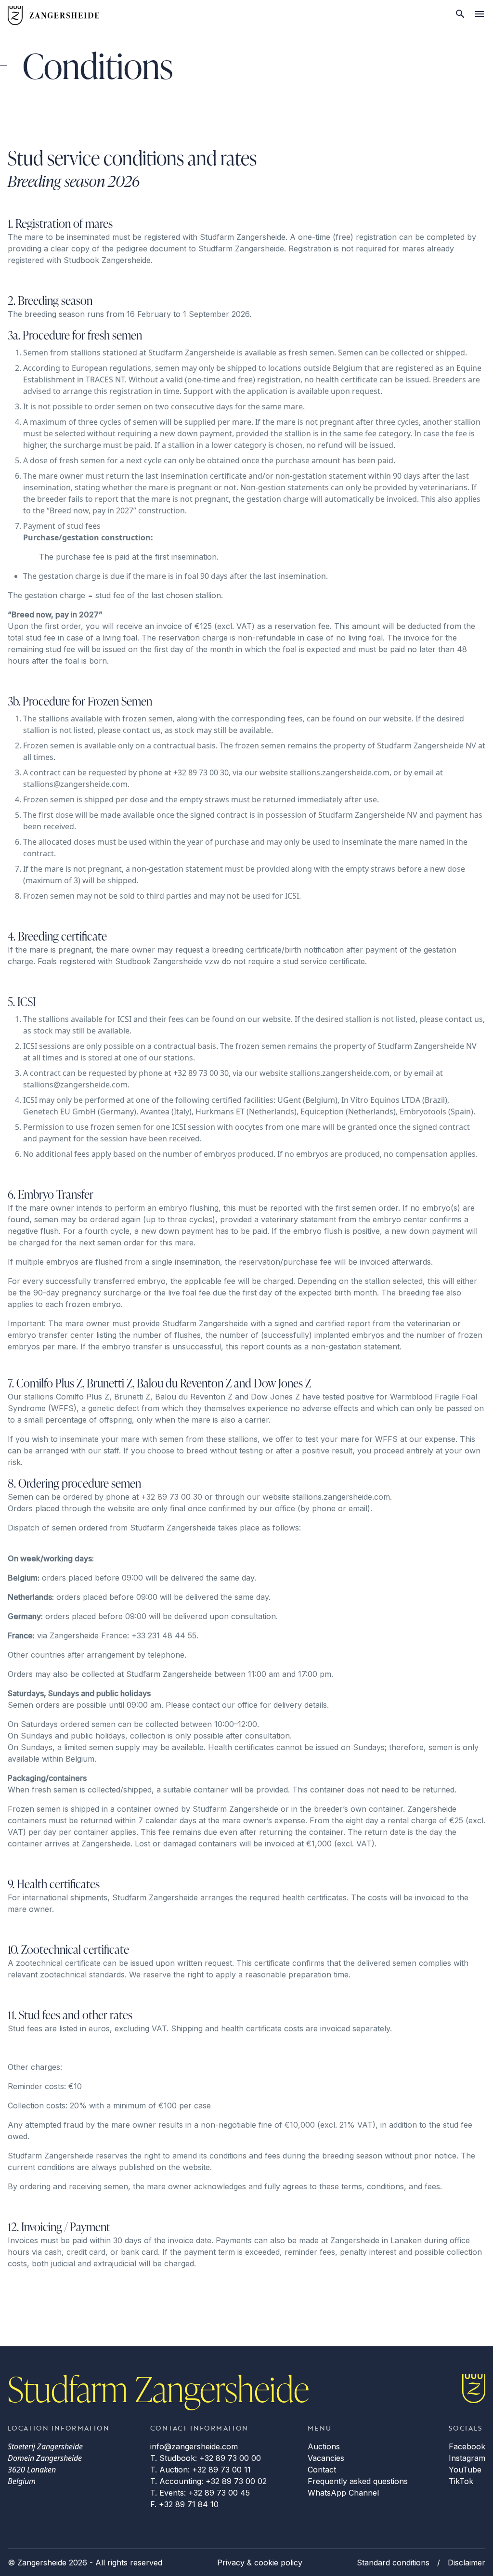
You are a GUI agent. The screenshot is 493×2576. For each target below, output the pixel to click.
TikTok (461, 2481)
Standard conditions (393, 2563)
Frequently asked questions (358, 2481)
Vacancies (326, 2458)
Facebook (467, 2446)
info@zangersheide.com (194, 2446)
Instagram (467, 2458)
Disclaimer (467, 2563)
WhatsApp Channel (343, 2493)
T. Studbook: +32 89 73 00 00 (206, 2458)
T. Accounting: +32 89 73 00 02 (208, 2481)
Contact (322, 2470)
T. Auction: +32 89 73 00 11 (201, 2470)
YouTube (465, 2470)
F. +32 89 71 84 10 (184, 2504)
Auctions (324, 2446)
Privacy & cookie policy (260, 2563)
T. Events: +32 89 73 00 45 (200, 2493)
